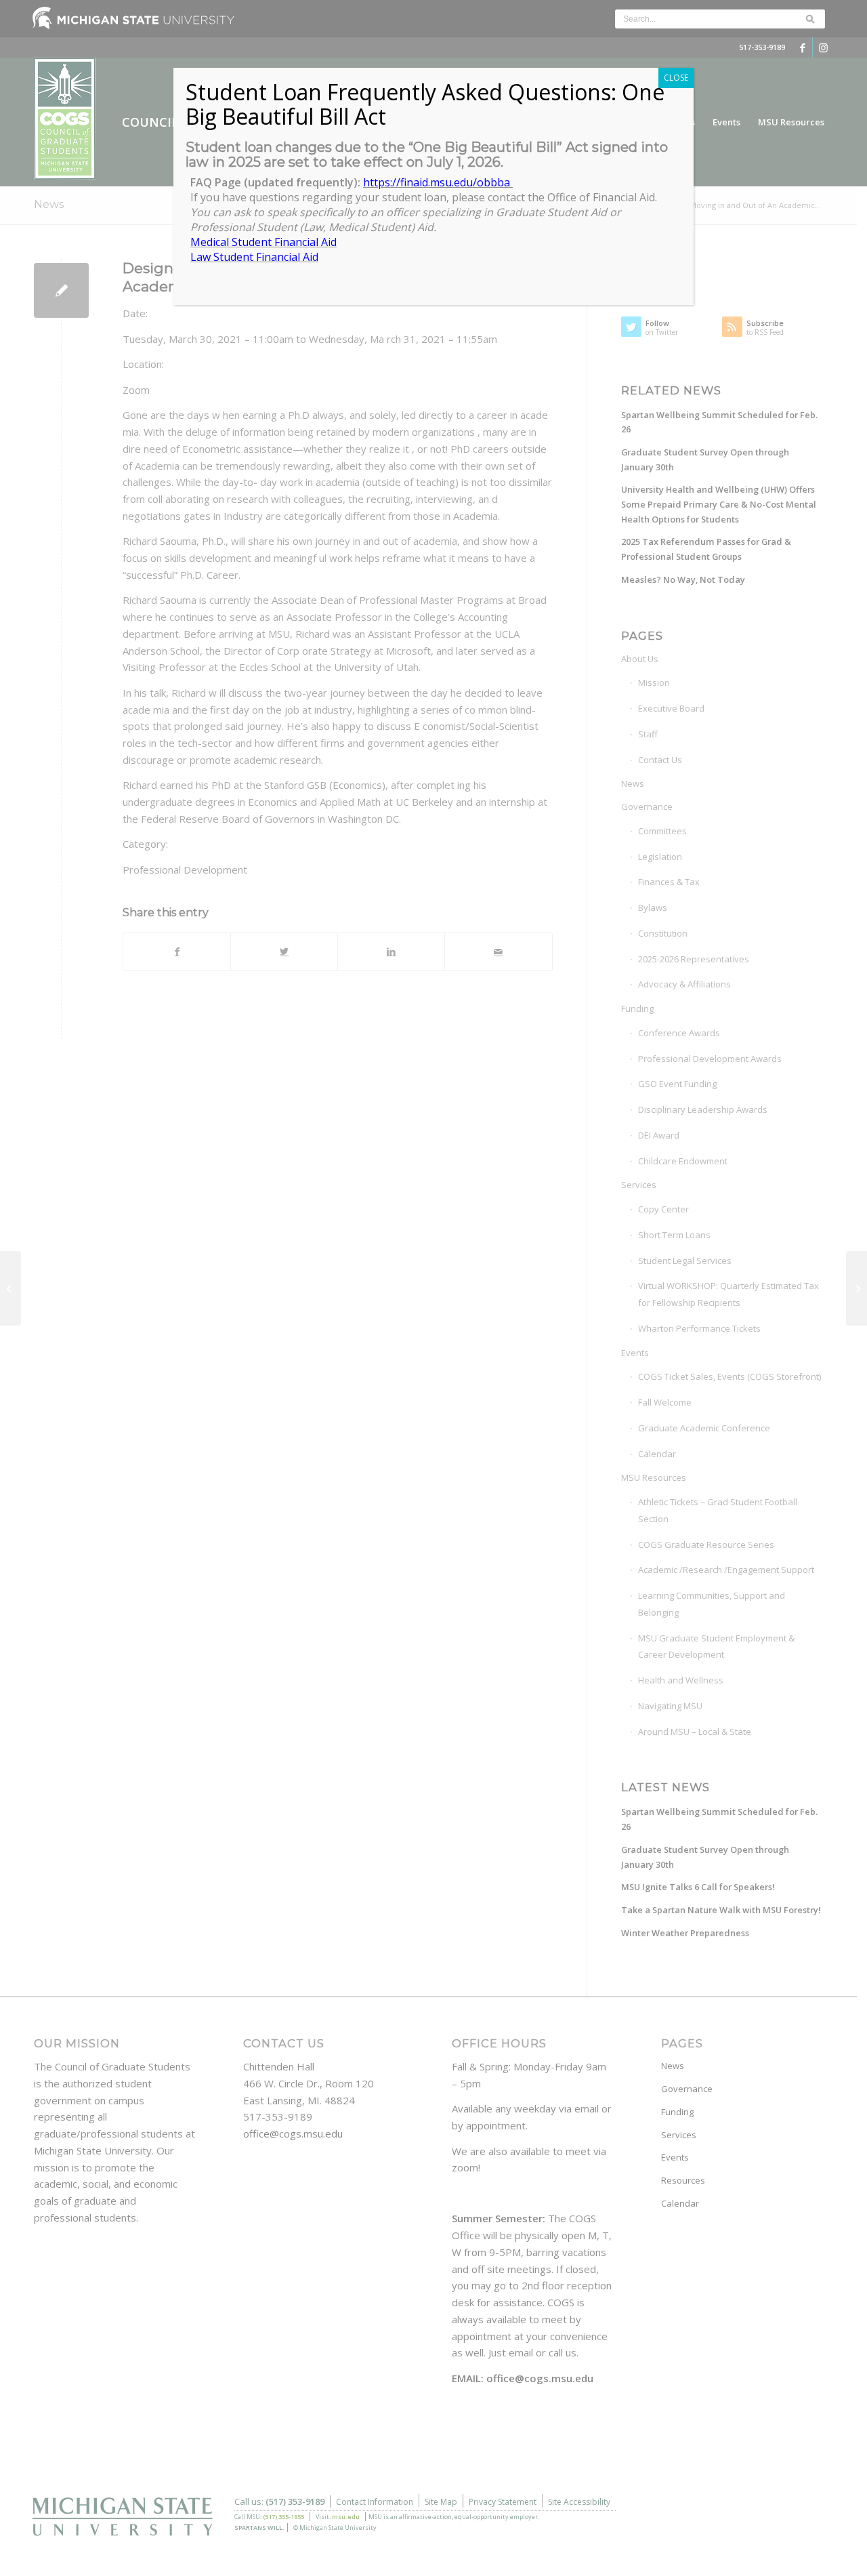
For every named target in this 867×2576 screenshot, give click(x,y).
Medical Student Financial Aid (263, 242)
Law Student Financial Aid (254, 257)
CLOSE (676, 78)
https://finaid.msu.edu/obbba (438, 182)
